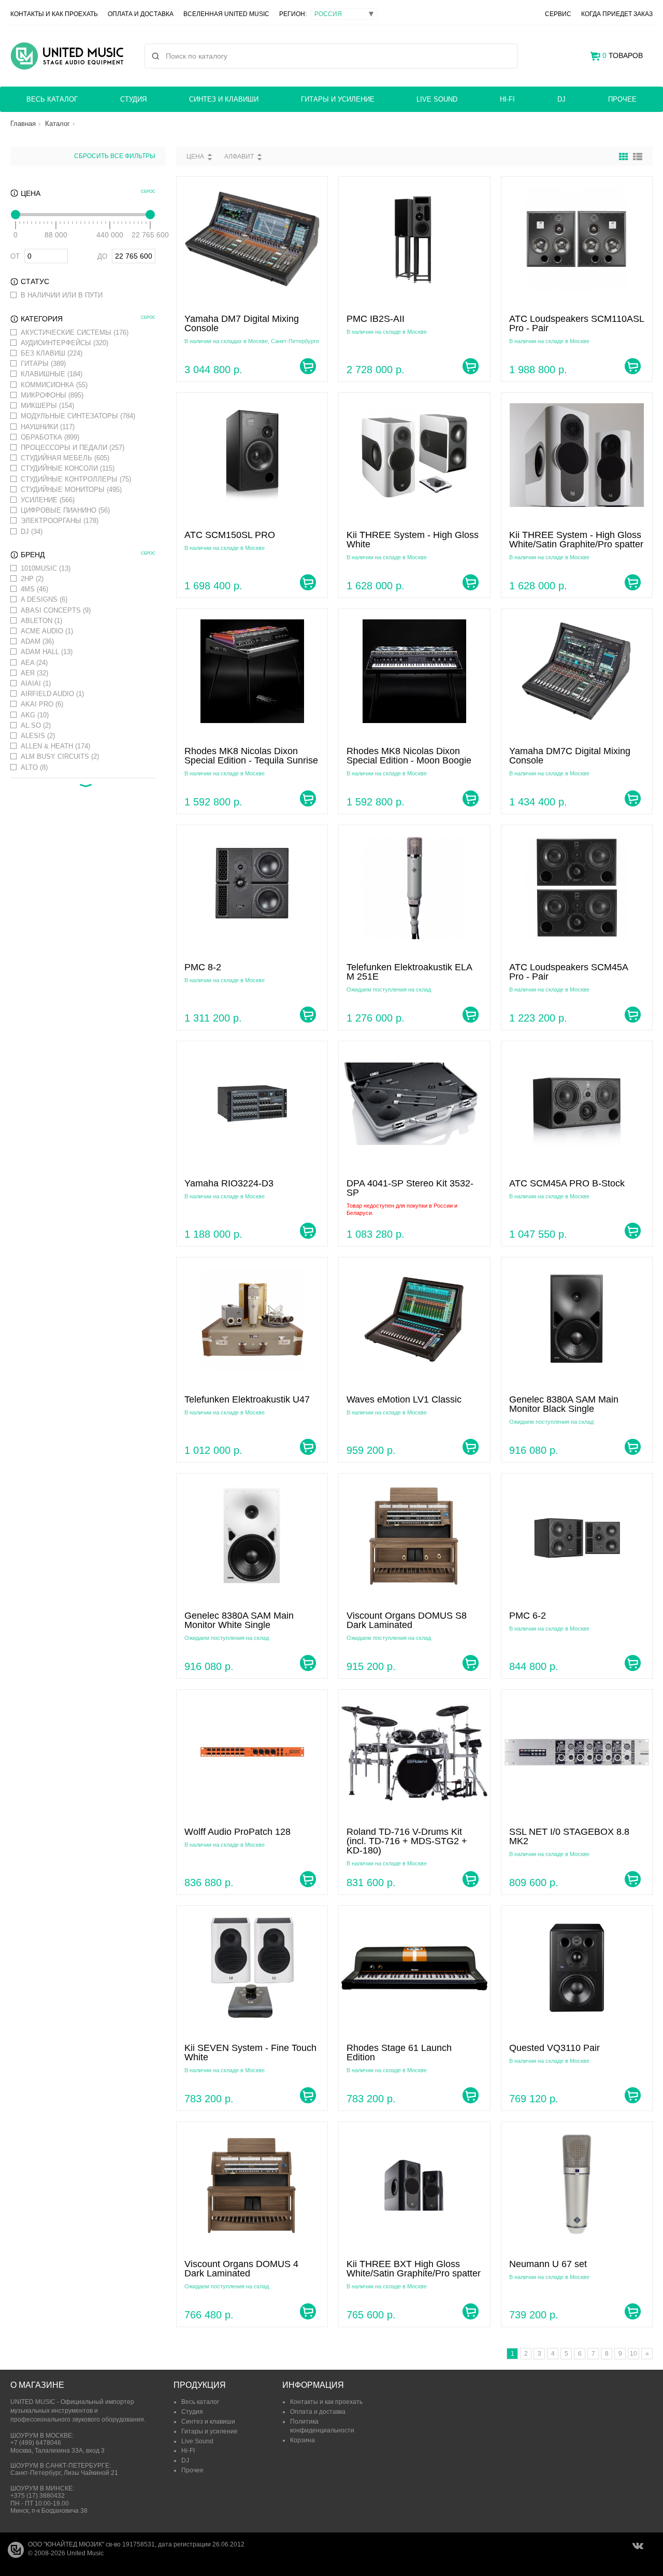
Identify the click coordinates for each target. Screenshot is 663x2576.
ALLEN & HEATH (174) (55, 746)
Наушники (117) (48, 427)
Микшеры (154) (47, 406)
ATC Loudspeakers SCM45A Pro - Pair (568, 972)
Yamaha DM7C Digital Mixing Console (570, 756)
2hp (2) (32, 579)
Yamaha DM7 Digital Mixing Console (242, 323)
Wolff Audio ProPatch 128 (237, 1832)
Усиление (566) (48, 500)
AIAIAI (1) (36, 683)
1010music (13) (46, 568)
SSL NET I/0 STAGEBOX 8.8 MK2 (569, 1836)
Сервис (558, 14)
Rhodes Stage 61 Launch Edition (399, 2053)
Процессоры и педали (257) (73, 448)
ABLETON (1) (41, 621)
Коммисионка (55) (54, 385)
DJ (561, 99)
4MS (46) (34, 589)
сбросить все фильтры (115, 156)
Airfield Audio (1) (52, 694)
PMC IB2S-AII (376, 319)
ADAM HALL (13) (47, 652)
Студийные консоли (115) (68, 468)
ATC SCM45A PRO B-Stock (567, 1183)
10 (633, 2354)
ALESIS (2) (38, 736)
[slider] (16, 215)
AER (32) (34, 673)
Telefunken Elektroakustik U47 (247, 1399)
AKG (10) (35, 715)
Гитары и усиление (338, 99)
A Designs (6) (44, 599)
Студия (133, 99)
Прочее (622, 99)
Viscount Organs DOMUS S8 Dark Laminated (407, 1620)
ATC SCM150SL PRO (230, 535)
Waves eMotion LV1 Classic (404, 1399)
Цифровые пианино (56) (65, 510)
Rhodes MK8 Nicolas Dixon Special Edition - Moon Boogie (409, 756)
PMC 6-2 (528, 1616)
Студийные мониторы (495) (71, 490)
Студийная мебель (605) (65, 458)
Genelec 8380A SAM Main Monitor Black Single (564, 1404)
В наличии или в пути (62, 295)
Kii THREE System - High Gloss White (413, 540)
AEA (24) (34, 663)
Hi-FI (507, 99)
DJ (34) (32, 532)
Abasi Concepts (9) (56, 610)
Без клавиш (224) (52, 353)
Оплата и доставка (141, 14)
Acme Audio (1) (47, 631)
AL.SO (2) (36, 725)
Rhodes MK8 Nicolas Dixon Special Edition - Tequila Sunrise (251, 756)
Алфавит (239, 157)
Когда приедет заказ (617, 14)
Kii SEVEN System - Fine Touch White (250, 2053)
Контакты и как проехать (54, 14)
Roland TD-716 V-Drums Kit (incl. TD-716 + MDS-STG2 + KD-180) (407, 1841)
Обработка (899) (50, 437)
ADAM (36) (37, 641)
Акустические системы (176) (75, 332)
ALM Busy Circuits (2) (60, 756)
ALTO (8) (34, 767)
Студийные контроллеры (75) (76, 479)
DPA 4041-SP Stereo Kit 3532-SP (410, 1188)
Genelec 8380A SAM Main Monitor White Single (239, 1620)
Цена (195, 157)
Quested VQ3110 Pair (554, 2048)
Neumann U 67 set (548, 2264)
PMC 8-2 (203, 967)
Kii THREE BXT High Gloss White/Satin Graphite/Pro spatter (414, 2269)
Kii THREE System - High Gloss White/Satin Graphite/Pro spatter (576, 540)
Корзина (302, 2440)
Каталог (57, 124)
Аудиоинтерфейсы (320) (64, 343)
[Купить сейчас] (308, 366)
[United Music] (67, 56)
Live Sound (437, 99)
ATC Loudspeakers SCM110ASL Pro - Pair (576, 323)
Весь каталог (52, 99)
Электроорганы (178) (60, 521)
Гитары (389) (43, 364)
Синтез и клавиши (224, 99)
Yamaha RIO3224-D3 (229, 1183)
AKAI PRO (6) (42, 704)
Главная (23, 124)
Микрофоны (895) (52, 395)
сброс (148, 192)
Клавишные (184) (52, 374)
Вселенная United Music (226, 14)
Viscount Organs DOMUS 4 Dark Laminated (241, 2269)
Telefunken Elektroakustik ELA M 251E (409, 972)
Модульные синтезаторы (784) (78, 416)
